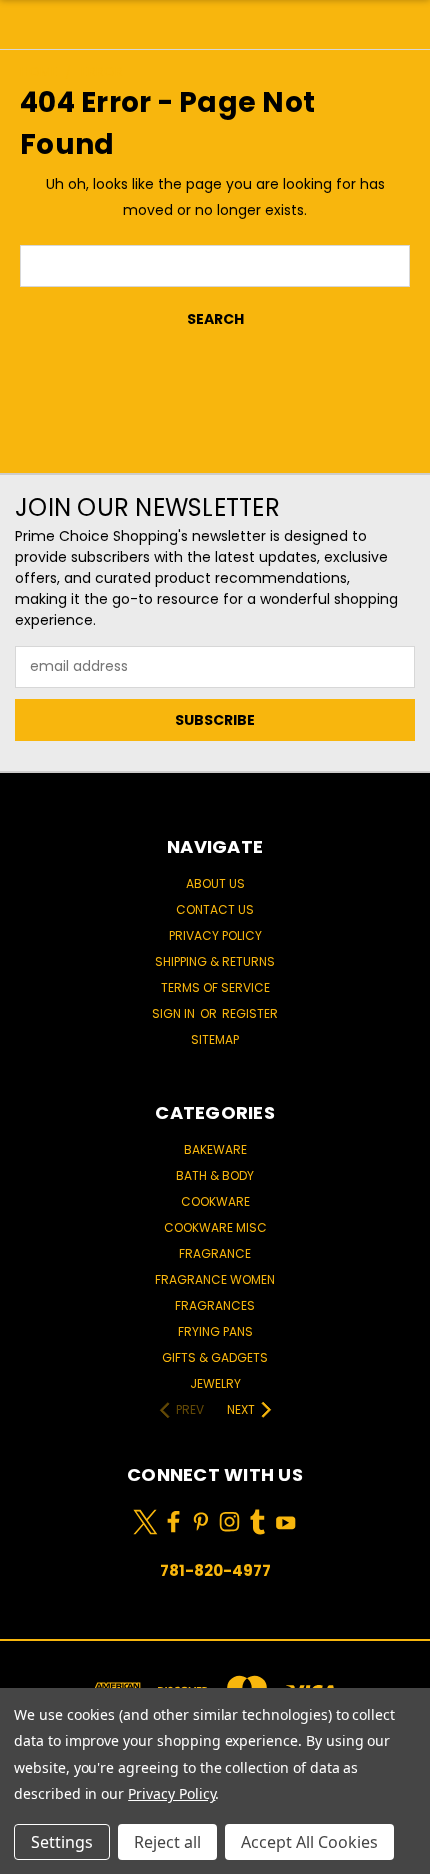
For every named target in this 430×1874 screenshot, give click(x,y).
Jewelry (215, 1383)
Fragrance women (215, 1279)
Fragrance (215, 1253)
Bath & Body (215, 1175)
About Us (215, 883)
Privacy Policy (215, 935)
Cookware (215, 1201)
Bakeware (215, 1149)
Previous (31, 1854)
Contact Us (215, 909)
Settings (62, 1842)
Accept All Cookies (309, 1842)
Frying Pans (215, 1331)
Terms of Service (215, 987)
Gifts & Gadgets (215, 1357)
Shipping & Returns (215, 961)
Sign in (175, 1013)
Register (250, 1013)
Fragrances (215, 1305)
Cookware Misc (215, 1227)
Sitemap (215, 1039)
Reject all (167, 1842)
